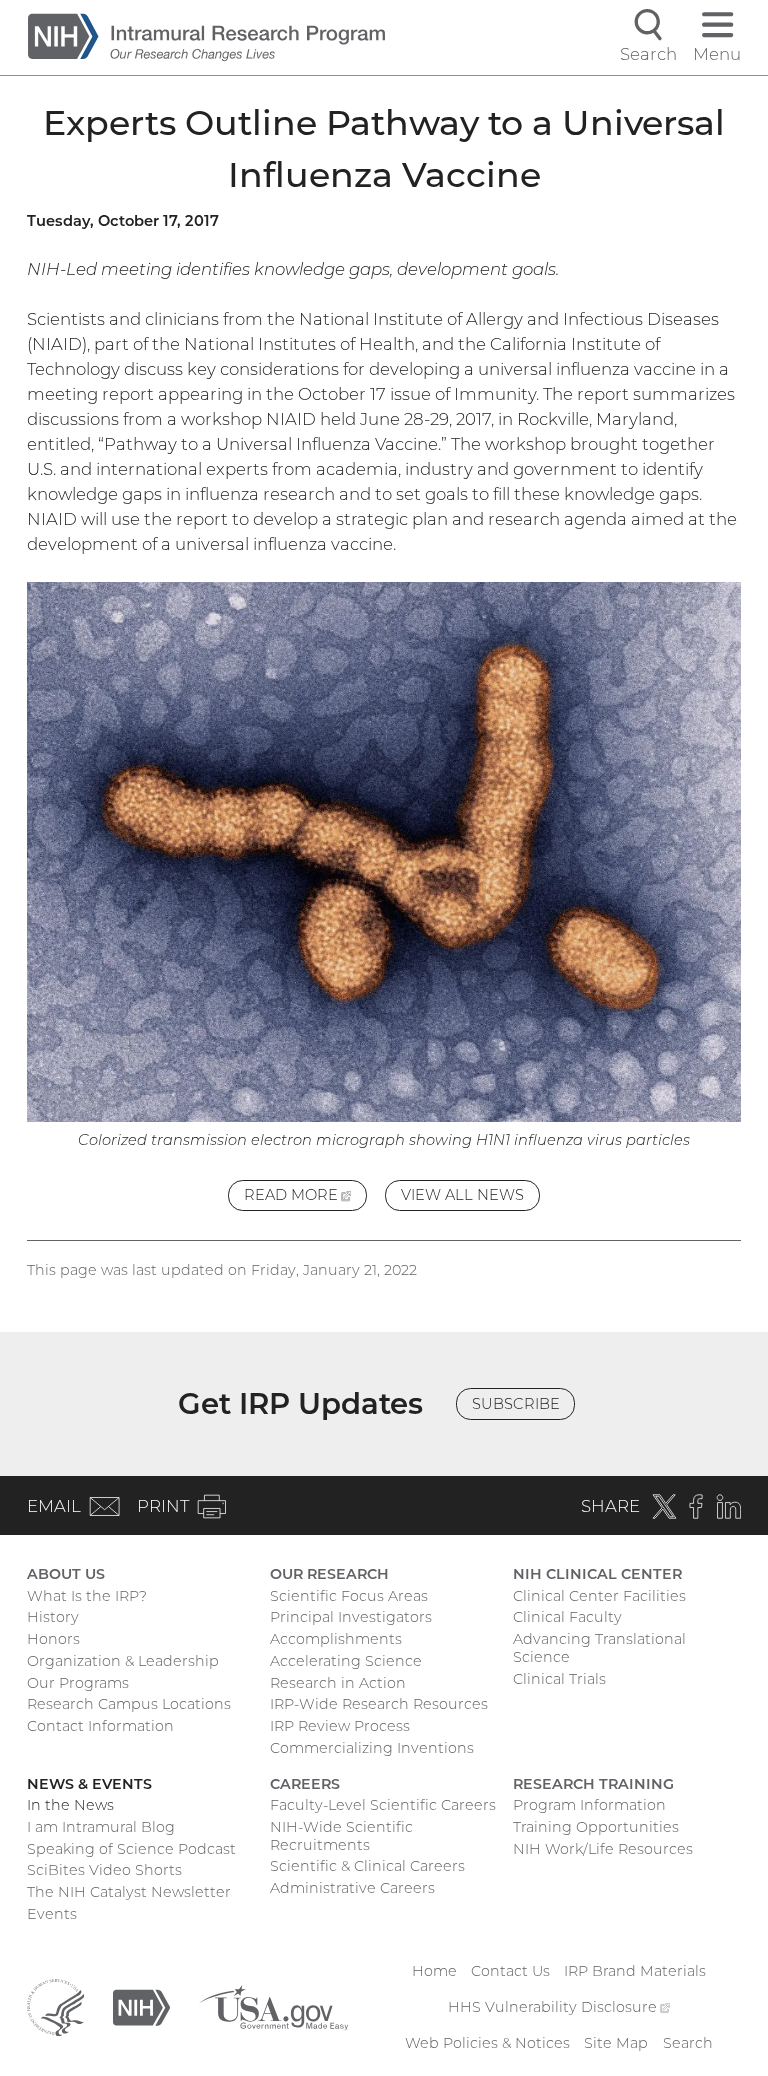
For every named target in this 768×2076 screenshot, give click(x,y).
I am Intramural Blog (101, 1827)
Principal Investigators (351, 1617)
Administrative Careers (352, 1888)
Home (434, 1971)
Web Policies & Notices (487, 2043)
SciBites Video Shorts (104, 1870)
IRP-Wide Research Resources (379, 1704)
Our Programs (78, 1683)
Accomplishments (336, 1639)
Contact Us (510, 1971)
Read (305, 1198)
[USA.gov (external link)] (273, 2006)
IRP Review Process (340, 1726)
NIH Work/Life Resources (603, 1849)
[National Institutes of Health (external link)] (141, 2006)
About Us (66, 1574)
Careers (305, 1784)
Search (688, 2043)
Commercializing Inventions (372, 1748)
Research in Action (338, 1683)
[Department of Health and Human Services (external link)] (55, 2006)
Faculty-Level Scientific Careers (383, 1805)
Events (52, 1914)
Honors (53, 1639)
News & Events (89, 1784)
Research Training (593, 1784)
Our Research (329, 1574)
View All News (462, 1195)
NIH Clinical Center (597, 1574)
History (53, 1617)
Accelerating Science (346, 1661)
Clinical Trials (559, 1679)
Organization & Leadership (123, 1661)
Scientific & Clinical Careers (367, 1866)
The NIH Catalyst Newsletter (129, 1892)
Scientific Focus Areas (349, 1596)
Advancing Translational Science (599, 1648)
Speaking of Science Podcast (131, 1849)
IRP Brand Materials (635, 1971)
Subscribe (516, 1404)
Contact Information (100, 1726)
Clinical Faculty (567, 1617)
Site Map (616, 2043)
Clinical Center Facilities (599, 1596)
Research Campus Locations (129, 1704)
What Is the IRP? (87, 1596)
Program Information (589, 1805)
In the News (70, 1805)
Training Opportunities (596, 1827)
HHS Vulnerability (559, 2007)
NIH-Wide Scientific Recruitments (341, 1836)
